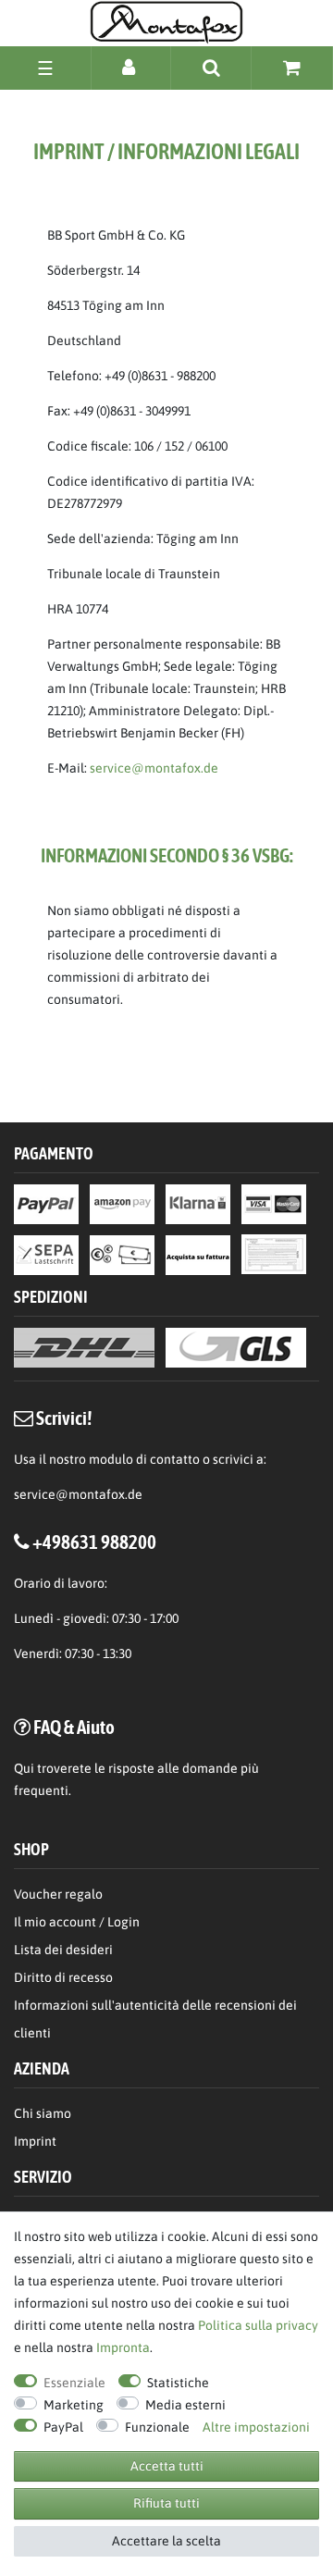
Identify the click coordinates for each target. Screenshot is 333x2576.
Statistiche (178, 2383)
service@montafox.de (154, 768)
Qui (24, 1768)
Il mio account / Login (77, 1922)
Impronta (123, 2347)
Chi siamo (43, 2113)
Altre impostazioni (256, 2427)
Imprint (35, 2141)
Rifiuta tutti (166, 2503)
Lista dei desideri (63, 1950)
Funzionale (157, 2427)
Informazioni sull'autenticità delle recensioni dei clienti (155, 2019)
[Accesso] (131, 67)
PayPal (63, 2427)
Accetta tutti (167, 2466)
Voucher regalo (58, 1894)
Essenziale (74, 2383)
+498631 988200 (94, 1542)
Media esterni (185, 2405)
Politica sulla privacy (258, 2325)
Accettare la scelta (166, 2541)
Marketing (74, 2405)
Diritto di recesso (63, 1977)
